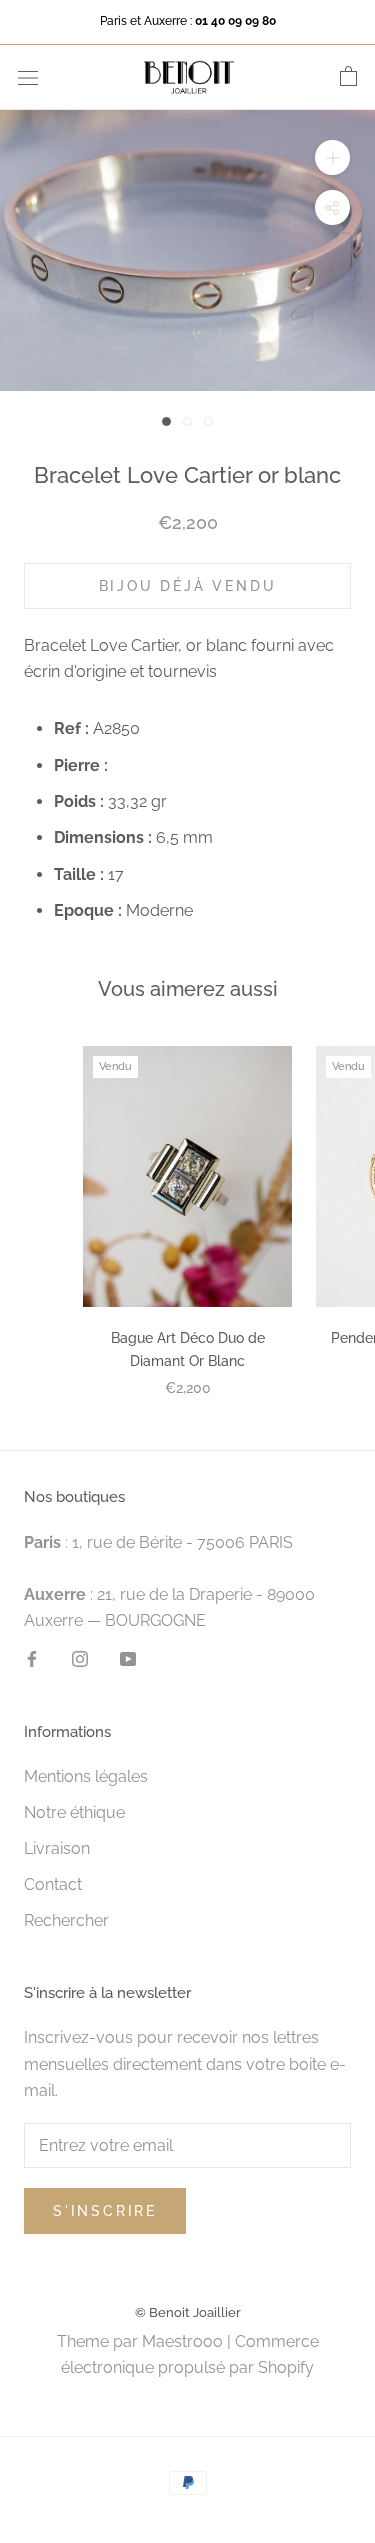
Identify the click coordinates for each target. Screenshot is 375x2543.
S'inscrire (105, 2211)
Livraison (57, 1848)
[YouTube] (128, 1659)
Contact (53, 1884)
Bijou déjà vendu (188, 586)
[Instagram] (80, 1659)
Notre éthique (74, 1812)
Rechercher (66, 1920)
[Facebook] (32, 1659)
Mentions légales (86, 1776)
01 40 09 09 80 (235, 21)
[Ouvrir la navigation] (28, 77)
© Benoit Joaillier (188, 2312)
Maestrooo (182, 2341)
